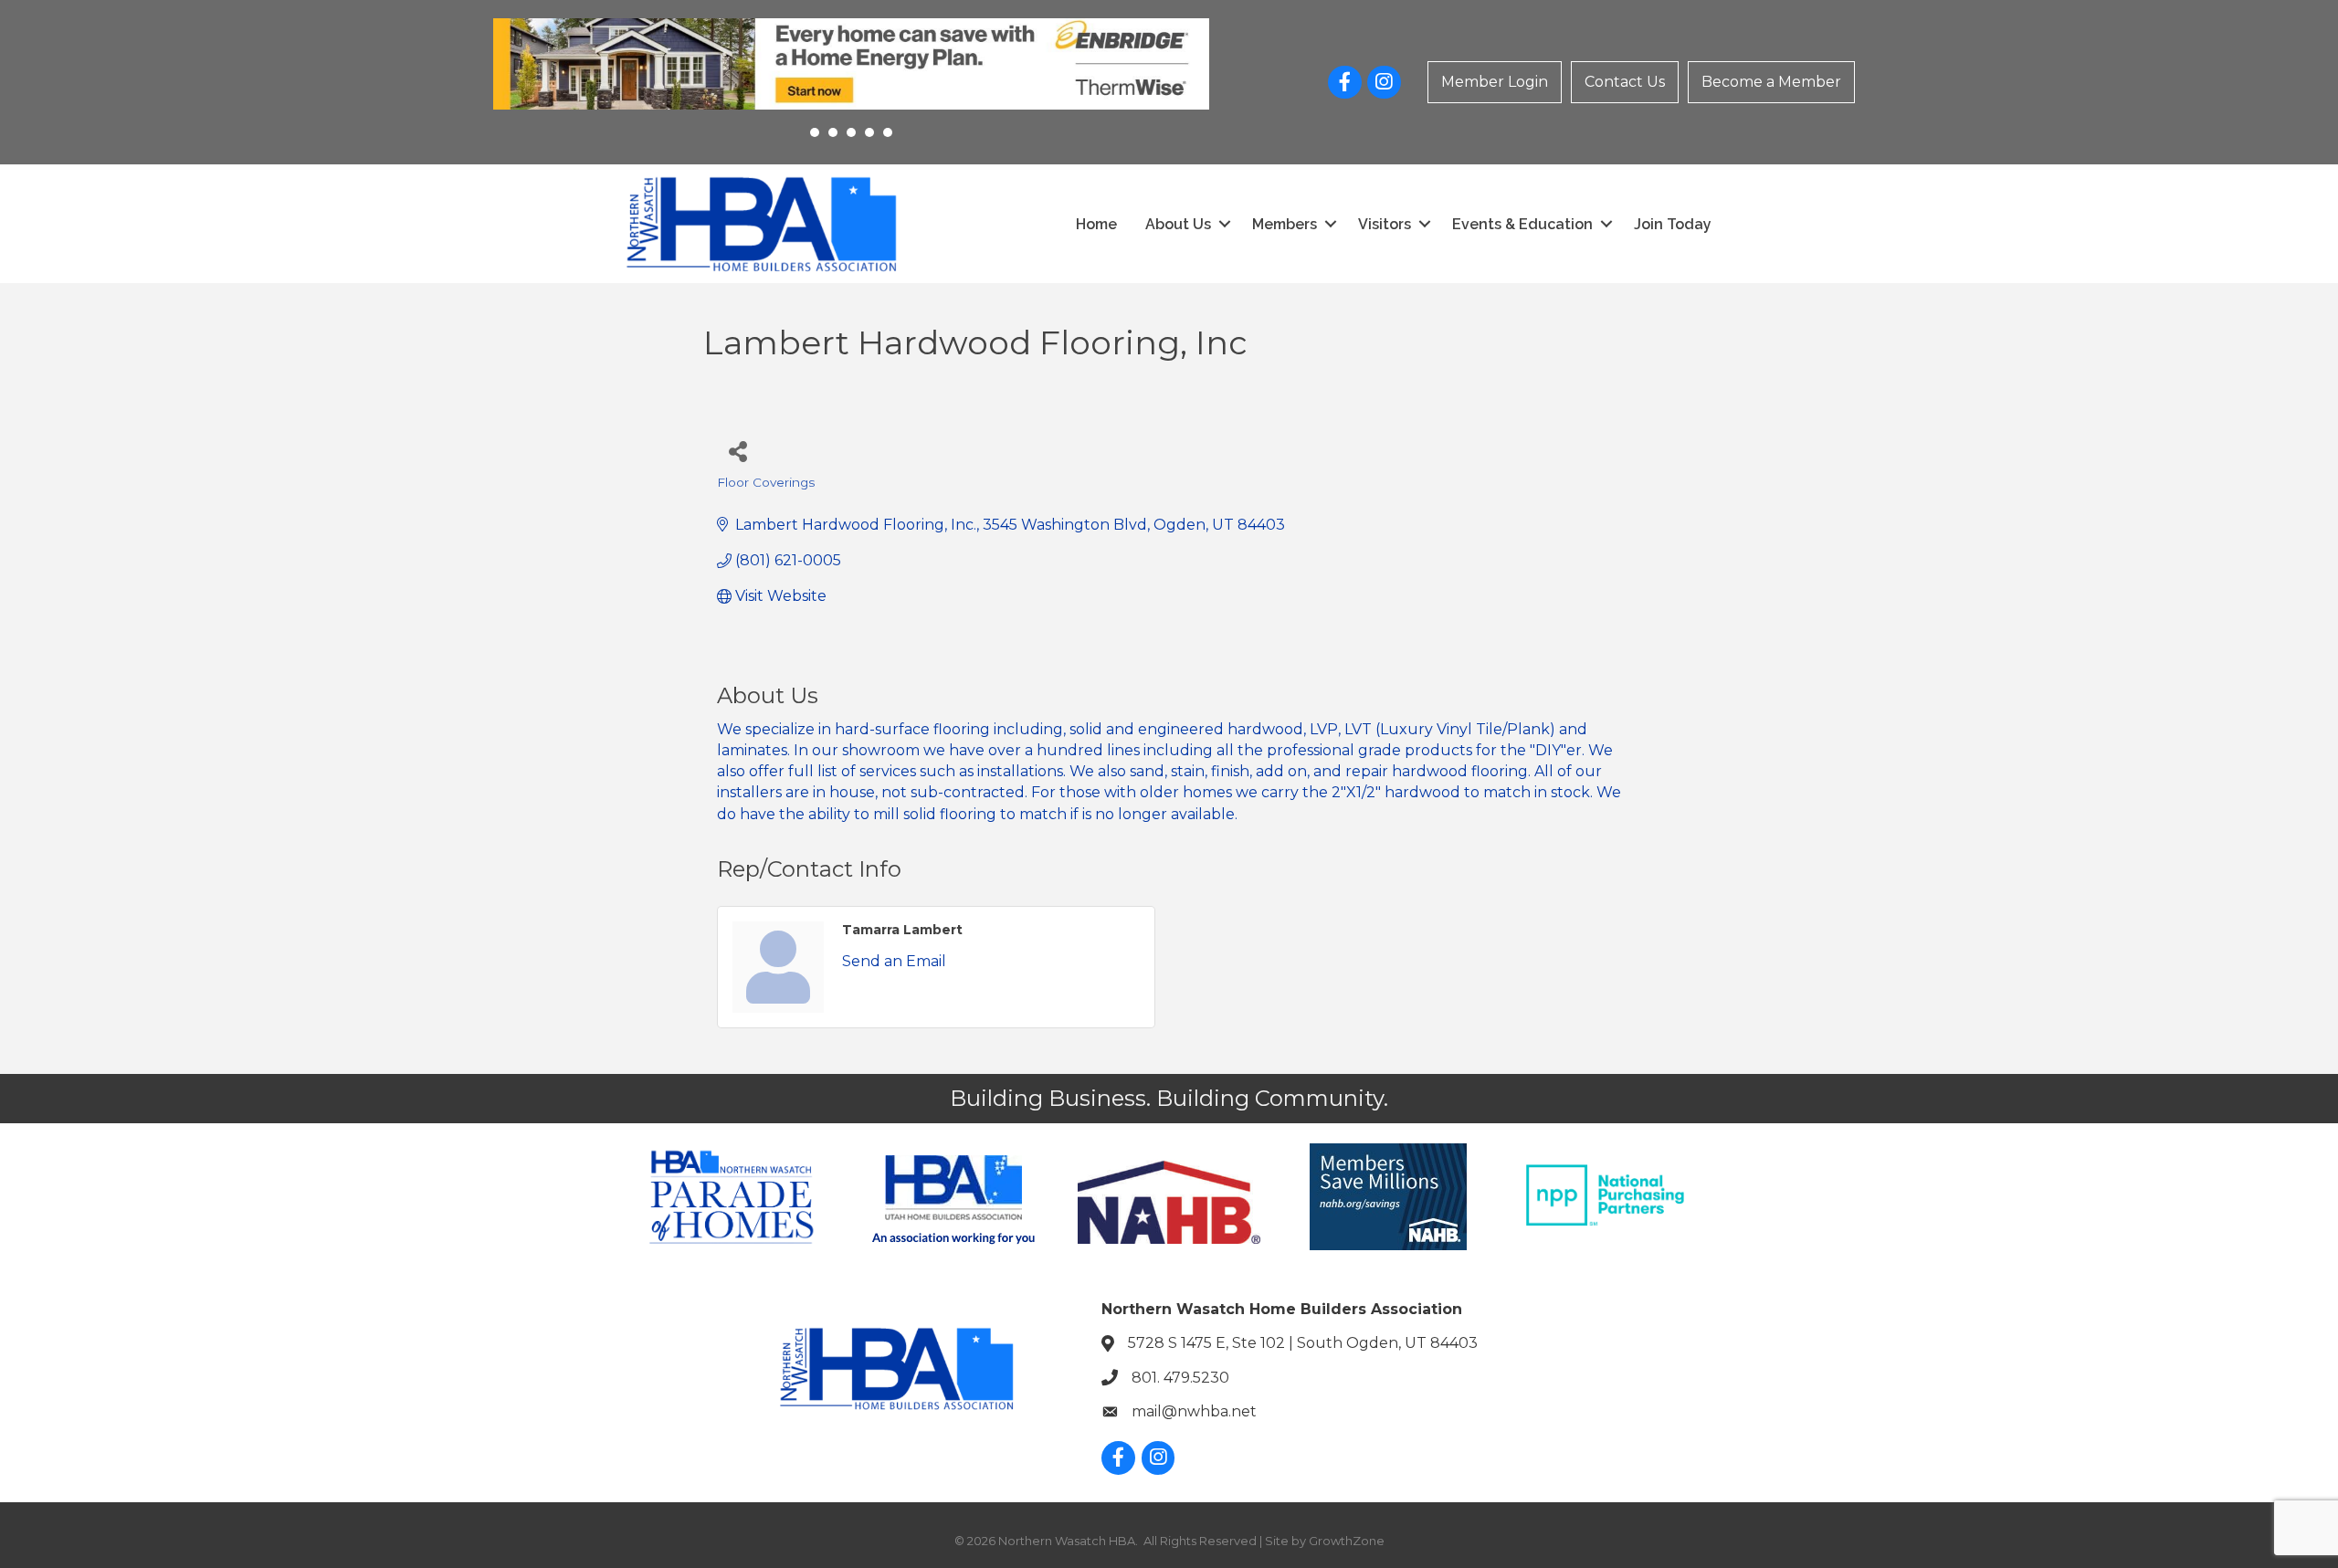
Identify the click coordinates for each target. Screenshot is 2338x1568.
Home (1096, 224)
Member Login (1495, 82)
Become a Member (1771, 82)
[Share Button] (737, 451)
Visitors (1385, 224)
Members (1285, 224)
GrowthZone (1347, 1541)
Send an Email (894, 961)
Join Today (1673, 224)
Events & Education (1522, 224)
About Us (1178, 224)
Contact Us (1625, 82)
